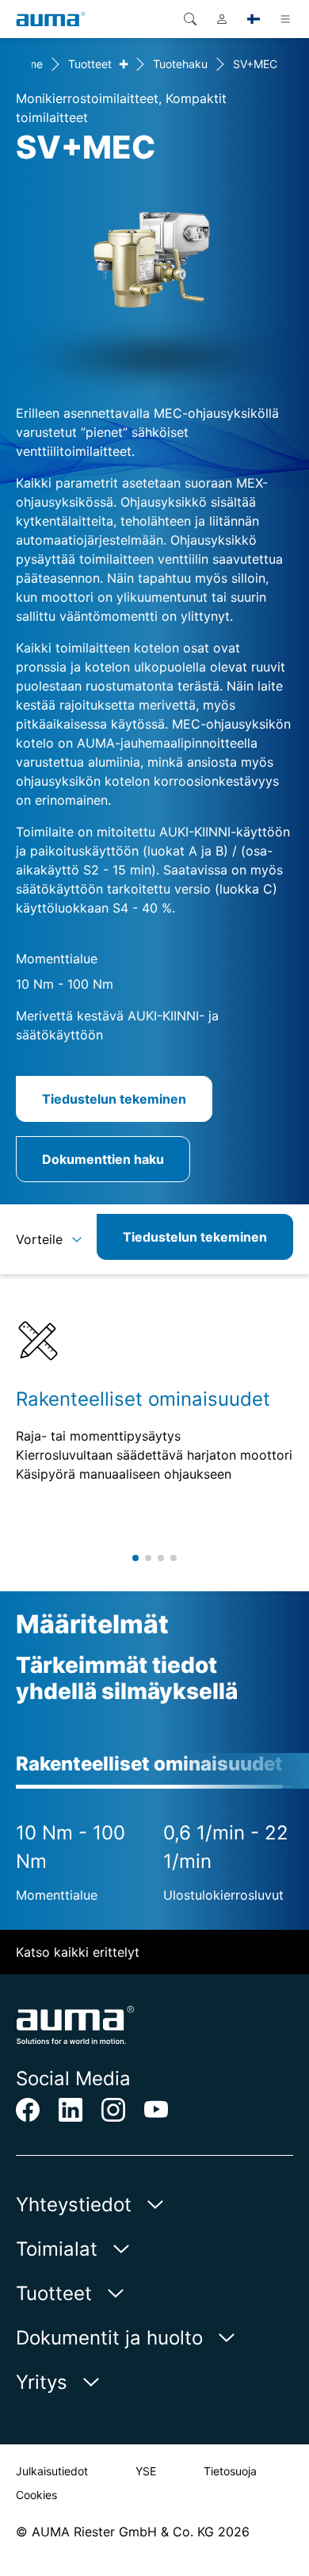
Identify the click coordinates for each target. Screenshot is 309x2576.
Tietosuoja (230, 2471)
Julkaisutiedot (52, 2471)
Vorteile (39, 1239)
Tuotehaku (180, 64)
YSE (146, 2471)
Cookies (36, 2495)
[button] (135, 1558)
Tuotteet (90, 64)
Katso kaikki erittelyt (78, 1952)
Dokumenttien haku (103, 1159)
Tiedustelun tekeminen (114, 1099)
